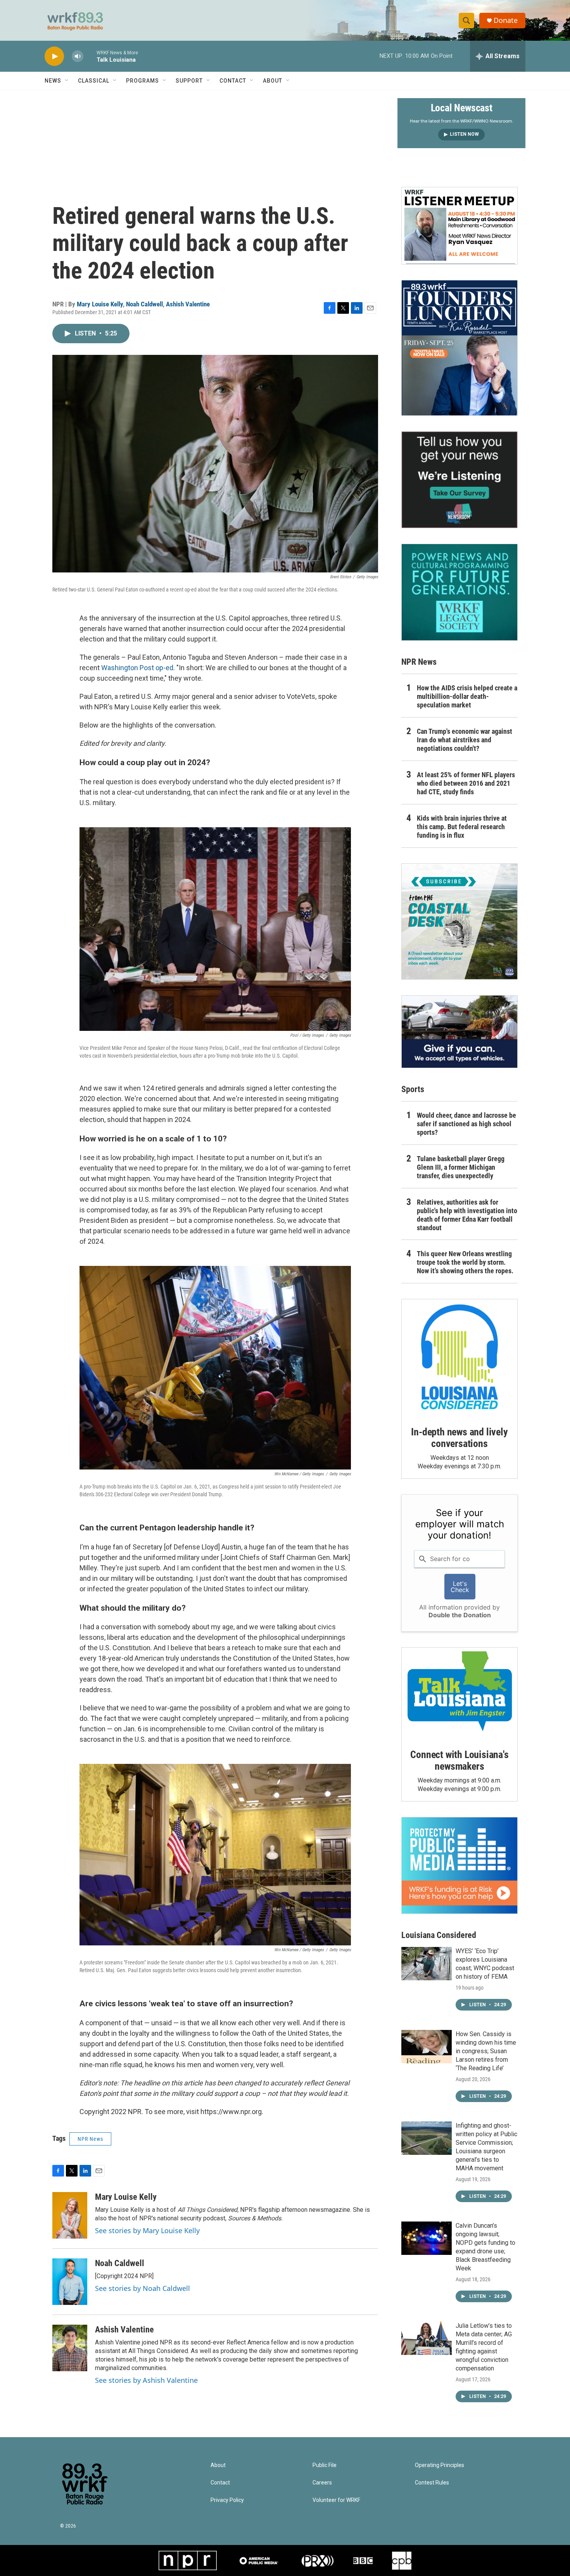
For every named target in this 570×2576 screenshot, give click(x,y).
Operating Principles (440, 2465)
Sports (413, 1089)
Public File (325, 2465)
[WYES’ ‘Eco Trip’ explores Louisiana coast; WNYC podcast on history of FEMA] (427, 1964)
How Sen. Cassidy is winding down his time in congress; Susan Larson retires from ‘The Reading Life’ (486, 2051)
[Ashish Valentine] (70, 2348)
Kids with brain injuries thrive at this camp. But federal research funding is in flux (462, 827)
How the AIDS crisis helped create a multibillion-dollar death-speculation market (467, 696)
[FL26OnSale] (459, 348)
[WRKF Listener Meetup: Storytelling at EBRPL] (459, 226)
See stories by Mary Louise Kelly (147, 2230)
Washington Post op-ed (137, 668)
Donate (506, 20)
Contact (233, 81)
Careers (322, 2483)
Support (189, 81)
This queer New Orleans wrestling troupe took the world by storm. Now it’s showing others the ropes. (465, 1262)
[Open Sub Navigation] (67, 81)
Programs (142, 81)
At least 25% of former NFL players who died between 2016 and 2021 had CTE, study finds (466, 783)
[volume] (78, 56)
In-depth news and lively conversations (459, 1438)
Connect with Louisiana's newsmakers (459, 1760)
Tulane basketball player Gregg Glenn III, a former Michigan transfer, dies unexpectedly (461, 1167)
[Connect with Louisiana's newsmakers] (459, 1693)
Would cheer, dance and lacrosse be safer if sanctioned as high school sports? (466, 1124)
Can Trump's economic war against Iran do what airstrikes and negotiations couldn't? (465, 740)
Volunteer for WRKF (336, 2500)
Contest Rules (432, 2483)
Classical (94, 81)
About (273, 81)
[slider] (90, 56)
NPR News (90, 2139)
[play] (54, 56)
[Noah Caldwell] (70, 2282)
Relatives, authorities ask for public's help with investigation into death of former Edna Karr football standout (467, 1215)
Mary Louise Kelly (100, 304)
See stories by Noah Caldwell (142, 2288)
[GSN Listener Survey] (459, 480)
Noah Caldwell (144, 304)
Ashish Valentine (188, 304)
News (53, 81)
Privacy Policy (227, 2500)
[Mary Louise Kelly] (70, 2215)
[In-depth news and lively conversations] (459, 1357)
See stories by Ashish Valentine (146, 2380)
